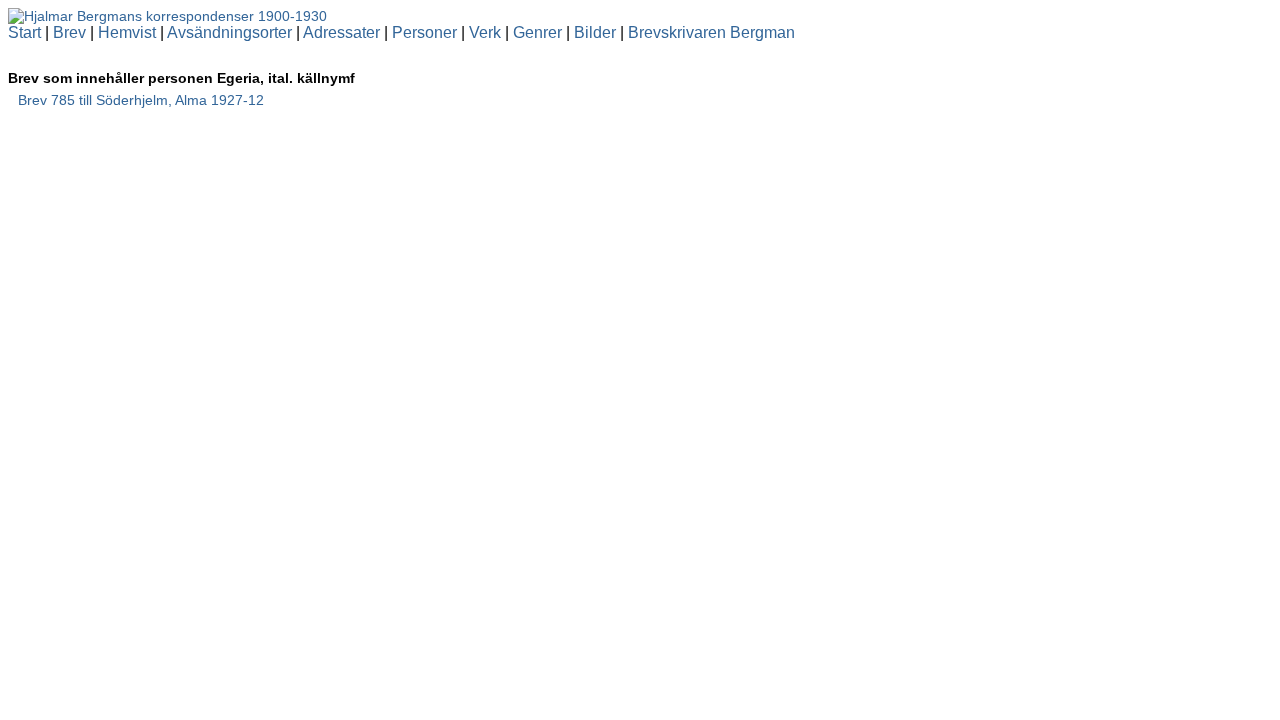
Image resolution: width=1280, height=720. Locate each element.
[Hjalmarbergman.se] (167, 16)
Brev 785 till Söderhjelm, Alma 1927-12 (141, 100)
